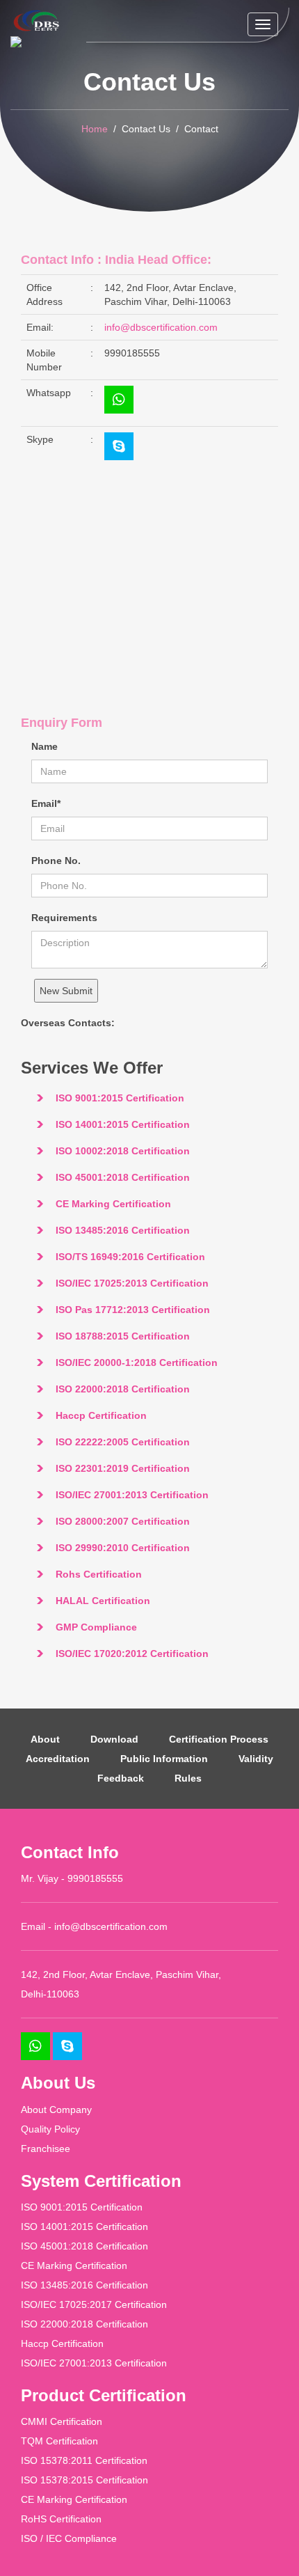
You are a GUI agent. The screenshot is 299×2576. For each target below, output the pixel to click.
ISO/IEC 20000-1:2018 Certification (137, 1362)
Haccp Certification (101, 1415)
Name (45, 746)
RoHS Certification (61, 2519)
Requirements (64, 918)
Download (114, 1739)
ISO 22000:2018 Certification (123, 1389)
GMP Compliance (96, 1627)
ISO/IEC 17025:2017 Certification (94, 2304)
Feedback (121, 1778)
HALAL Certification (103, 1601)
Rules (188, 1778)
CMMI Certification (62, 2421)
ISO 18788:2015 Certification (123, 1336)
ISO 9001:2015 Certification (120, 1098)
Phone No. (56, 861)
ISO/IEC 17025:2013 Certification (132, 1283)
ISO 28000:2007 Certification (123, 1521)
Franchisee (46, 2149)
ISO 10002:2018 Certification (123, 1151)
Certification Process (219, 1739)
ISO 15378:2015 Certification (84, 2480)
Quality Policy (50, 2129)
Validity (256, 1759)
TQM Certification (59, 2441)
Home (95, 129)
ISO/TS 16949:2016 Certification (130, 1257)
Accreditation (58, 1759)
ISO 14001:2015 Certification (123, 1124)
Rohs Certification (99, 1574)
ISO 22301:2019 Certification (123, 1468)
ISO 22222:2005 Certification (123, 1442)
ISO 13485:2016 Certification (123, 1230)
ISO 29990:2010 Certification (123, 1548)
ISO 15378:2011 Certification (84, 2460)
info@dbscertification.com (161, 327)
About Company (56, 2110)
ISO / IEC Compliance (69, 2538)
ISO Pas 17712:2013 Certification (133, 1310)
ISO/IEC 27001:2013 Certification (132, 1495)
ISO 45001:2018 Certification (123, 1177)
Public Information (164, 1759)
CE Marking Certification (113, 1204)
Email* (46, 803)
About (45, 1739)
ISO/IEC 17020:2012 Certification (132, 1654)
